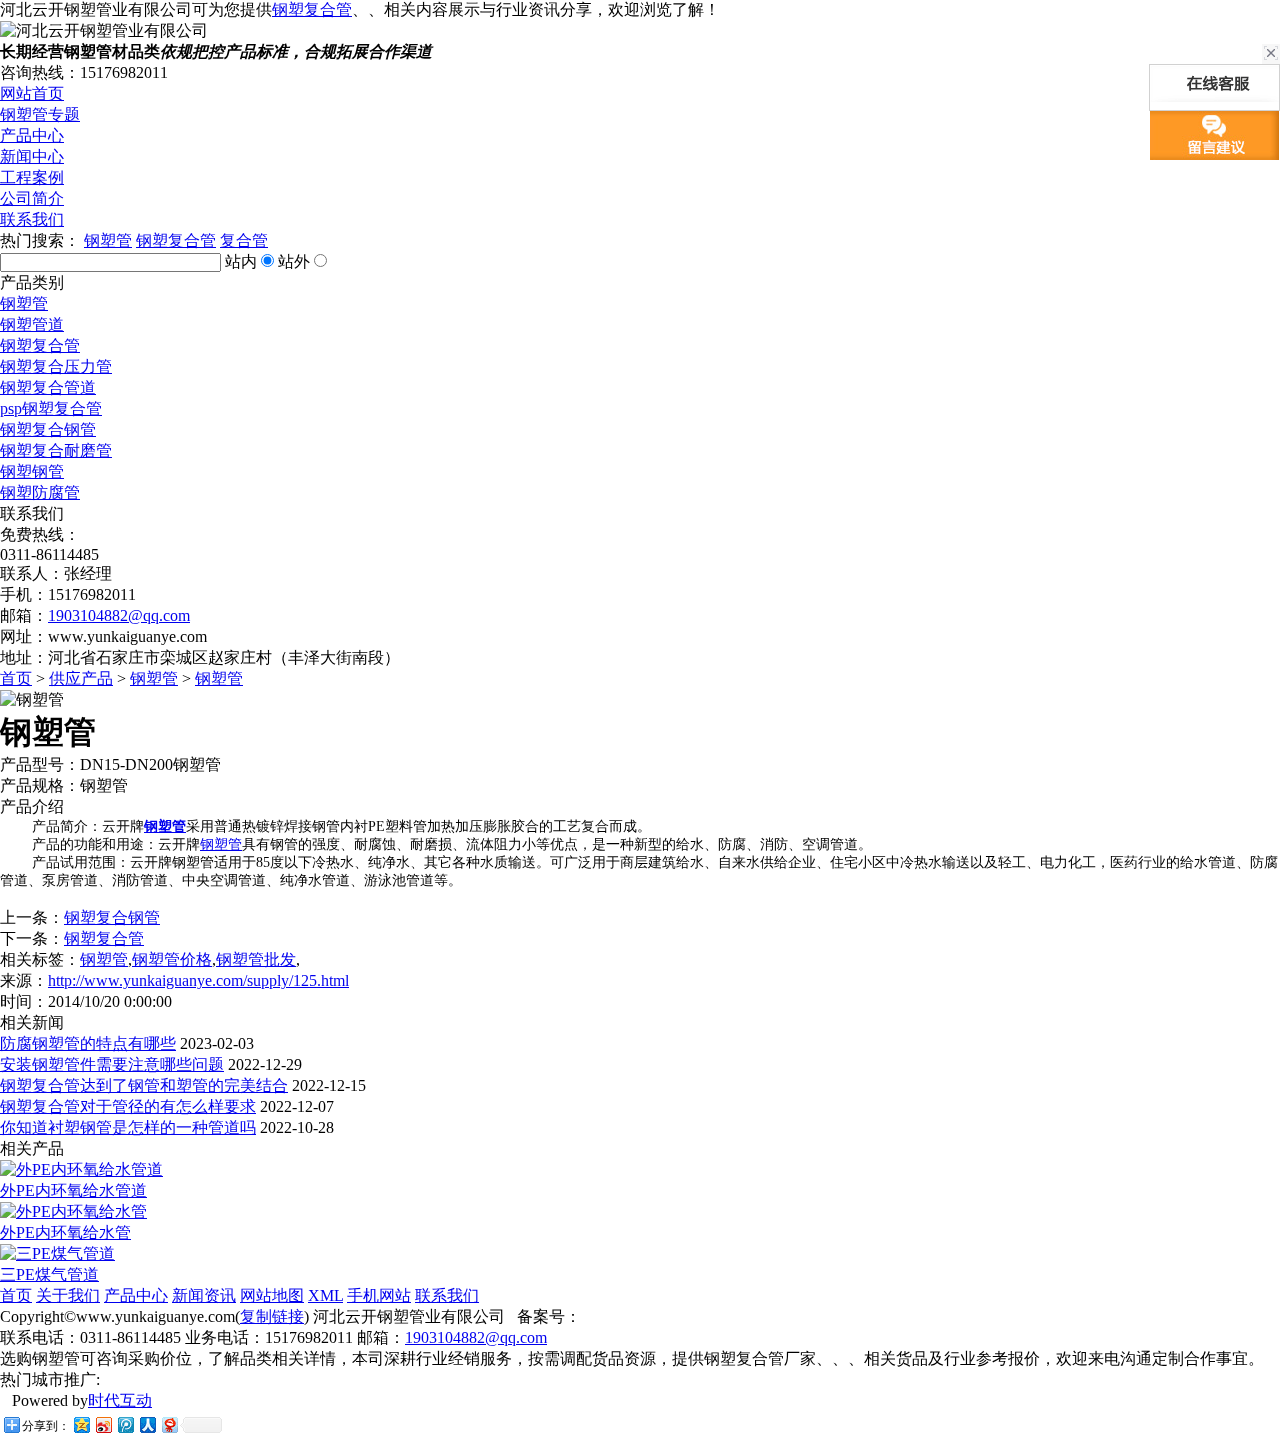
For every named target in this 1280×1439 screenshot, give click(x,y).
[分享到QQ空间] (81, 1424)
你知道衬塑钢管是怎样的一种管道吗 (128, 1127)
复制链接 (272, 1316)
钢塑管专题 (40, 114)
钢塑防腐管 (40, 492)
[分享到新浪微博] (103, 1424)
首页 (16, 678)
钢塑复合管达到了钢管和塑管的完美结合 (144, 1085)
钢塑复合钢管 (48, 429)
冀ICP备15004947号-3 (658, 1316)
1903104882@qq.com (119, 615)
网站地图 (272, 1295)
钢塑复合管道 (48, 387)
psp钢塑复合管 (51, 408)
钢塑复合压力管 (56, 366)
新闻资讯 (204, 1295)
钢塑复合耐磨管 (56, 450)
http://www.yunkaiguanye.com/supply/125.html (198, 980)
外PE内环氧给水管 (65, 1232)
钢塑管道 (32, 324)
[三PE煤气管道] (57, 1253)
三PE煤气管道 (49, 1274)
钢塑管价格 (172, 959)
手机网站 (379, 1295)
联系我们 (32, 219)
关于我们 (68, 1295)
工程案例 (32, 177)
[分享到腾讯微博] (125, 1424)
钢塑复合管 (312, 9)
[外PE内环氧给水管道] (81, 1169)
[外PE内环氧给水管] (73, 1211)
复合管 (244, 240)
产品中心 (32, 135)
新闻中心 (32, 156)
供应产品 (81, 678)
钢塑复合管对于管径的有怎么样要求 (128, 1106)
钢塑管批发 (256, 959)
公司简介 (32, 198)
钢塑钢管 (32, 471)
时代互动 (120, 1400)
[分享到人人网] (147, 1424)
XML (325, 1295)
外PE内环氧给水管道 (73, 1190)
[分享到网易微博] (169, 1424)
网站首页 (32, 93)
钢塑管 (108, 240)
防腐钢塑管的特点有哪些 (88, 1043)
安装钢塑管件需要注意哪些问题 (112, 1064)
